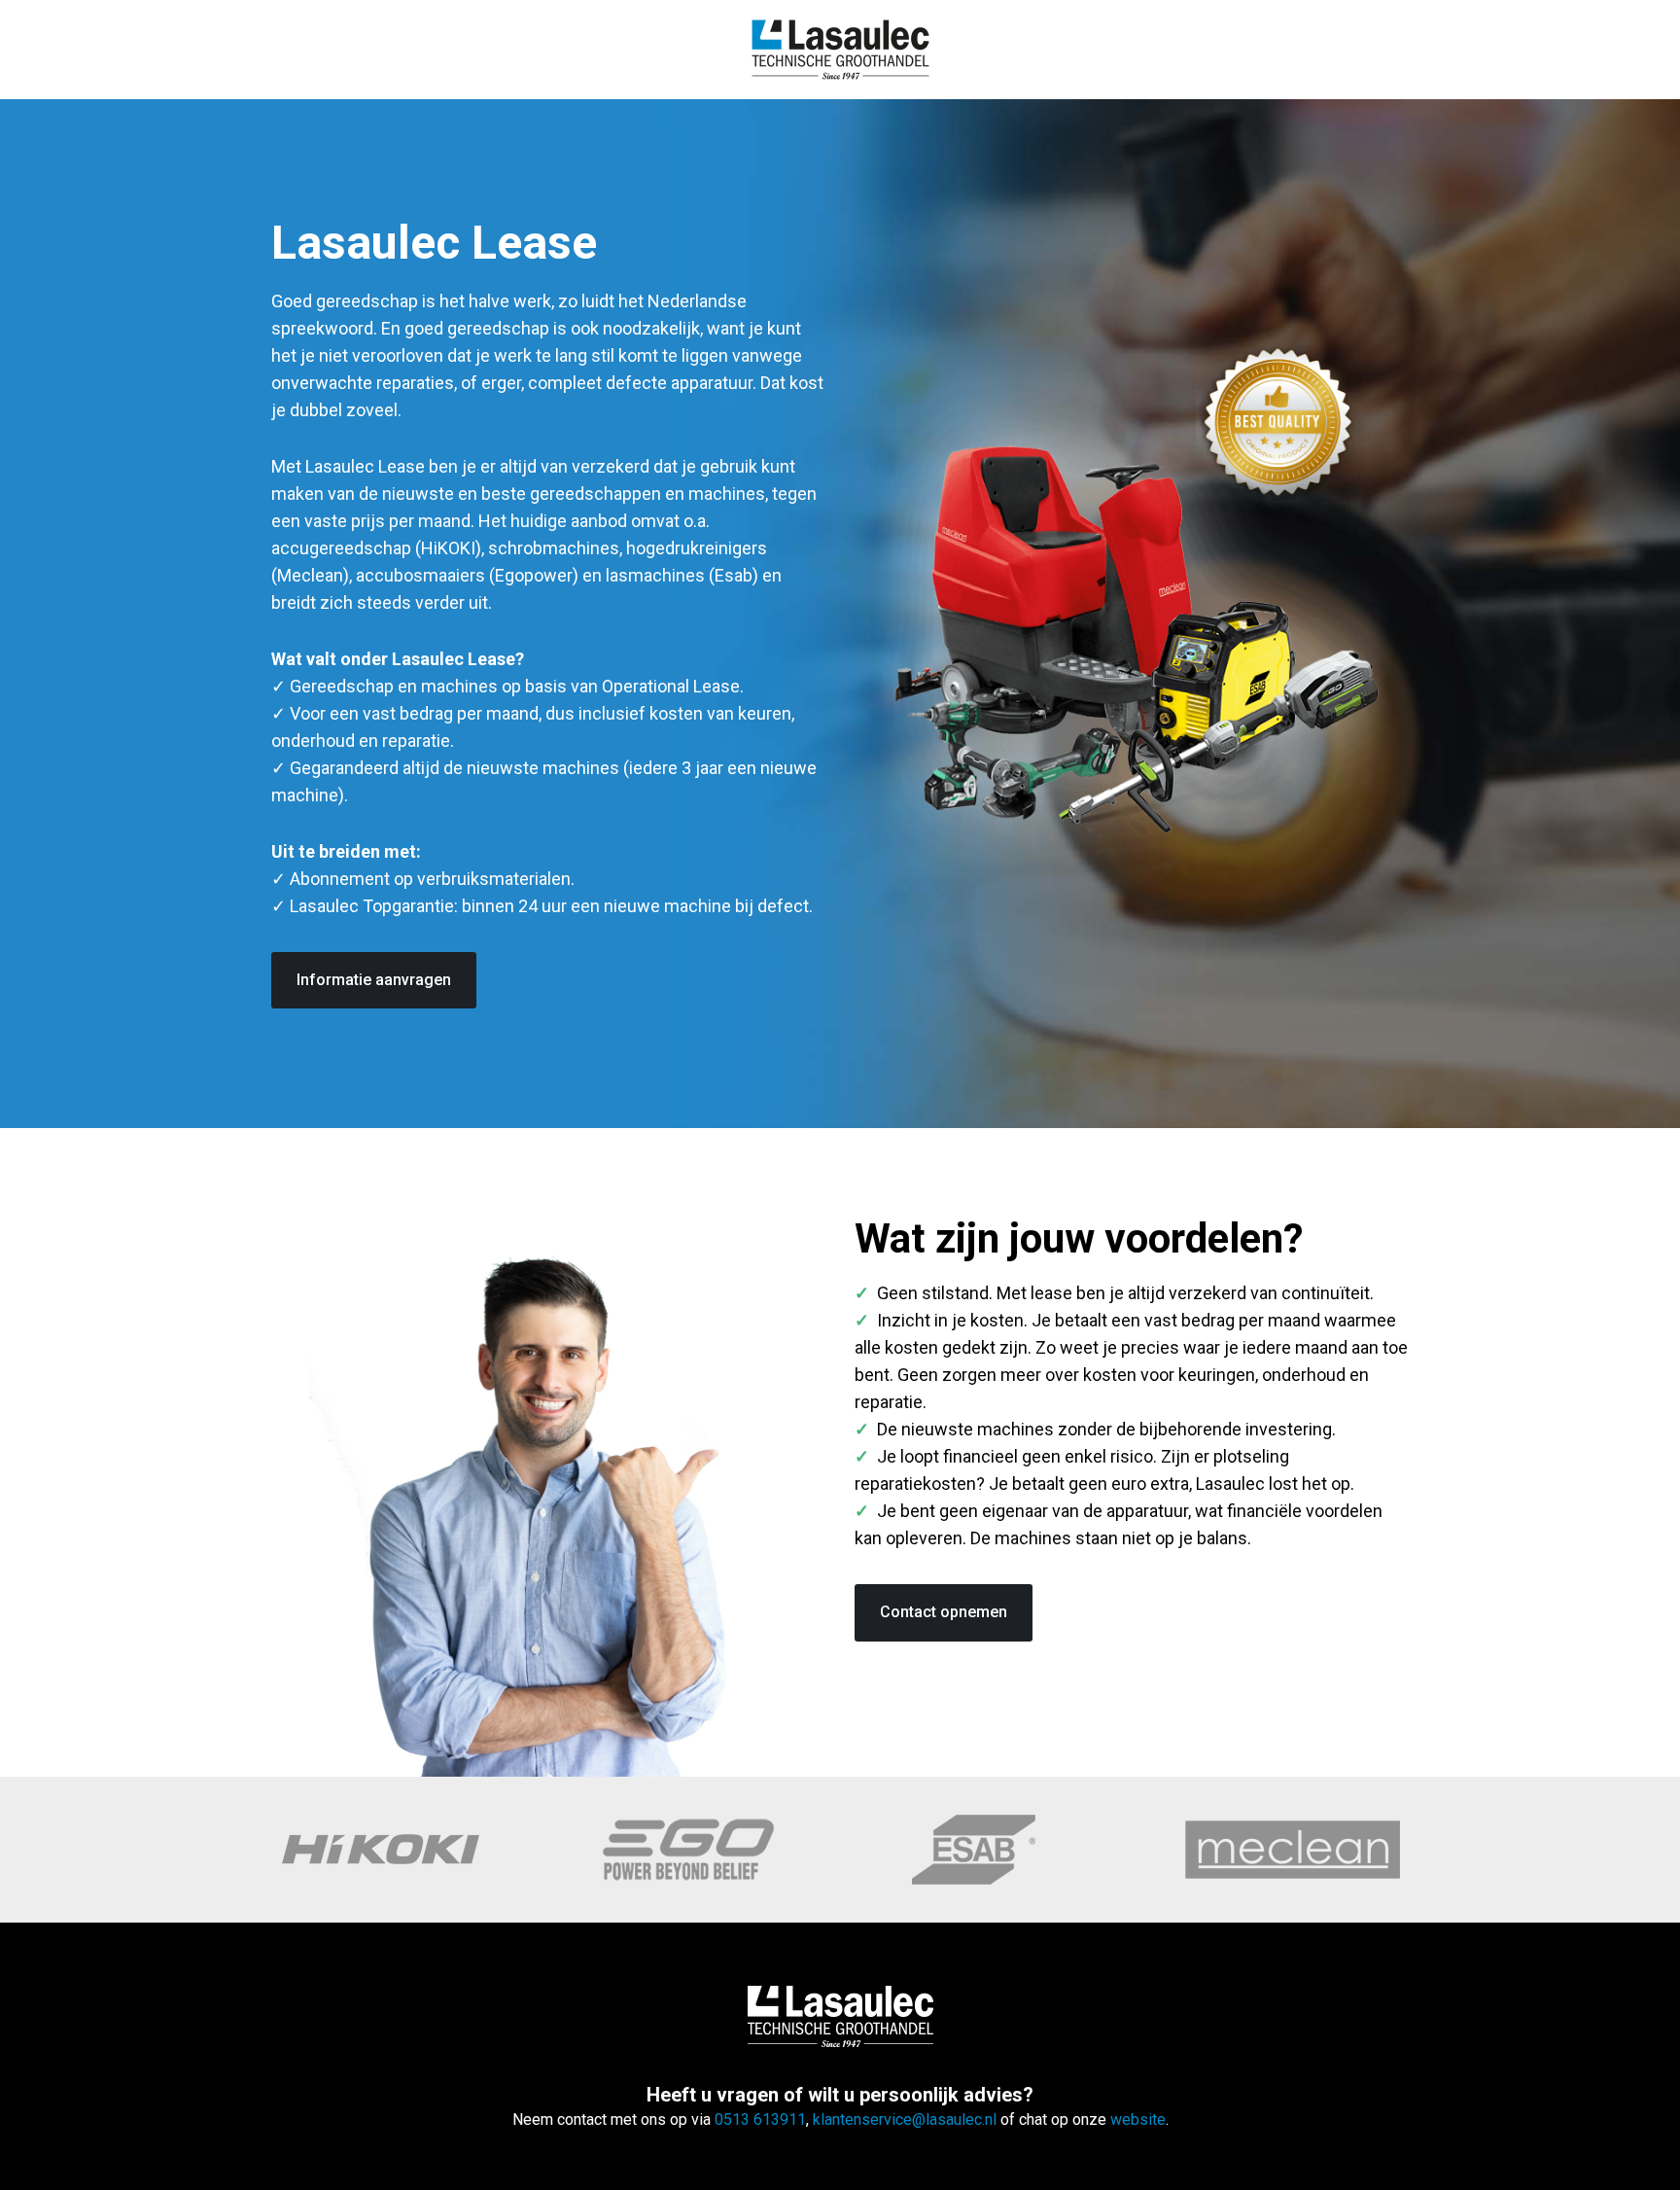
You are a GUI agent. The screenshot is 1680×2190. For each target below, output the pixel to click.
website (1138, 2119)
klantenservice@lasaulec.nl (907, 2119)
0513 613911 (760, 2119)
